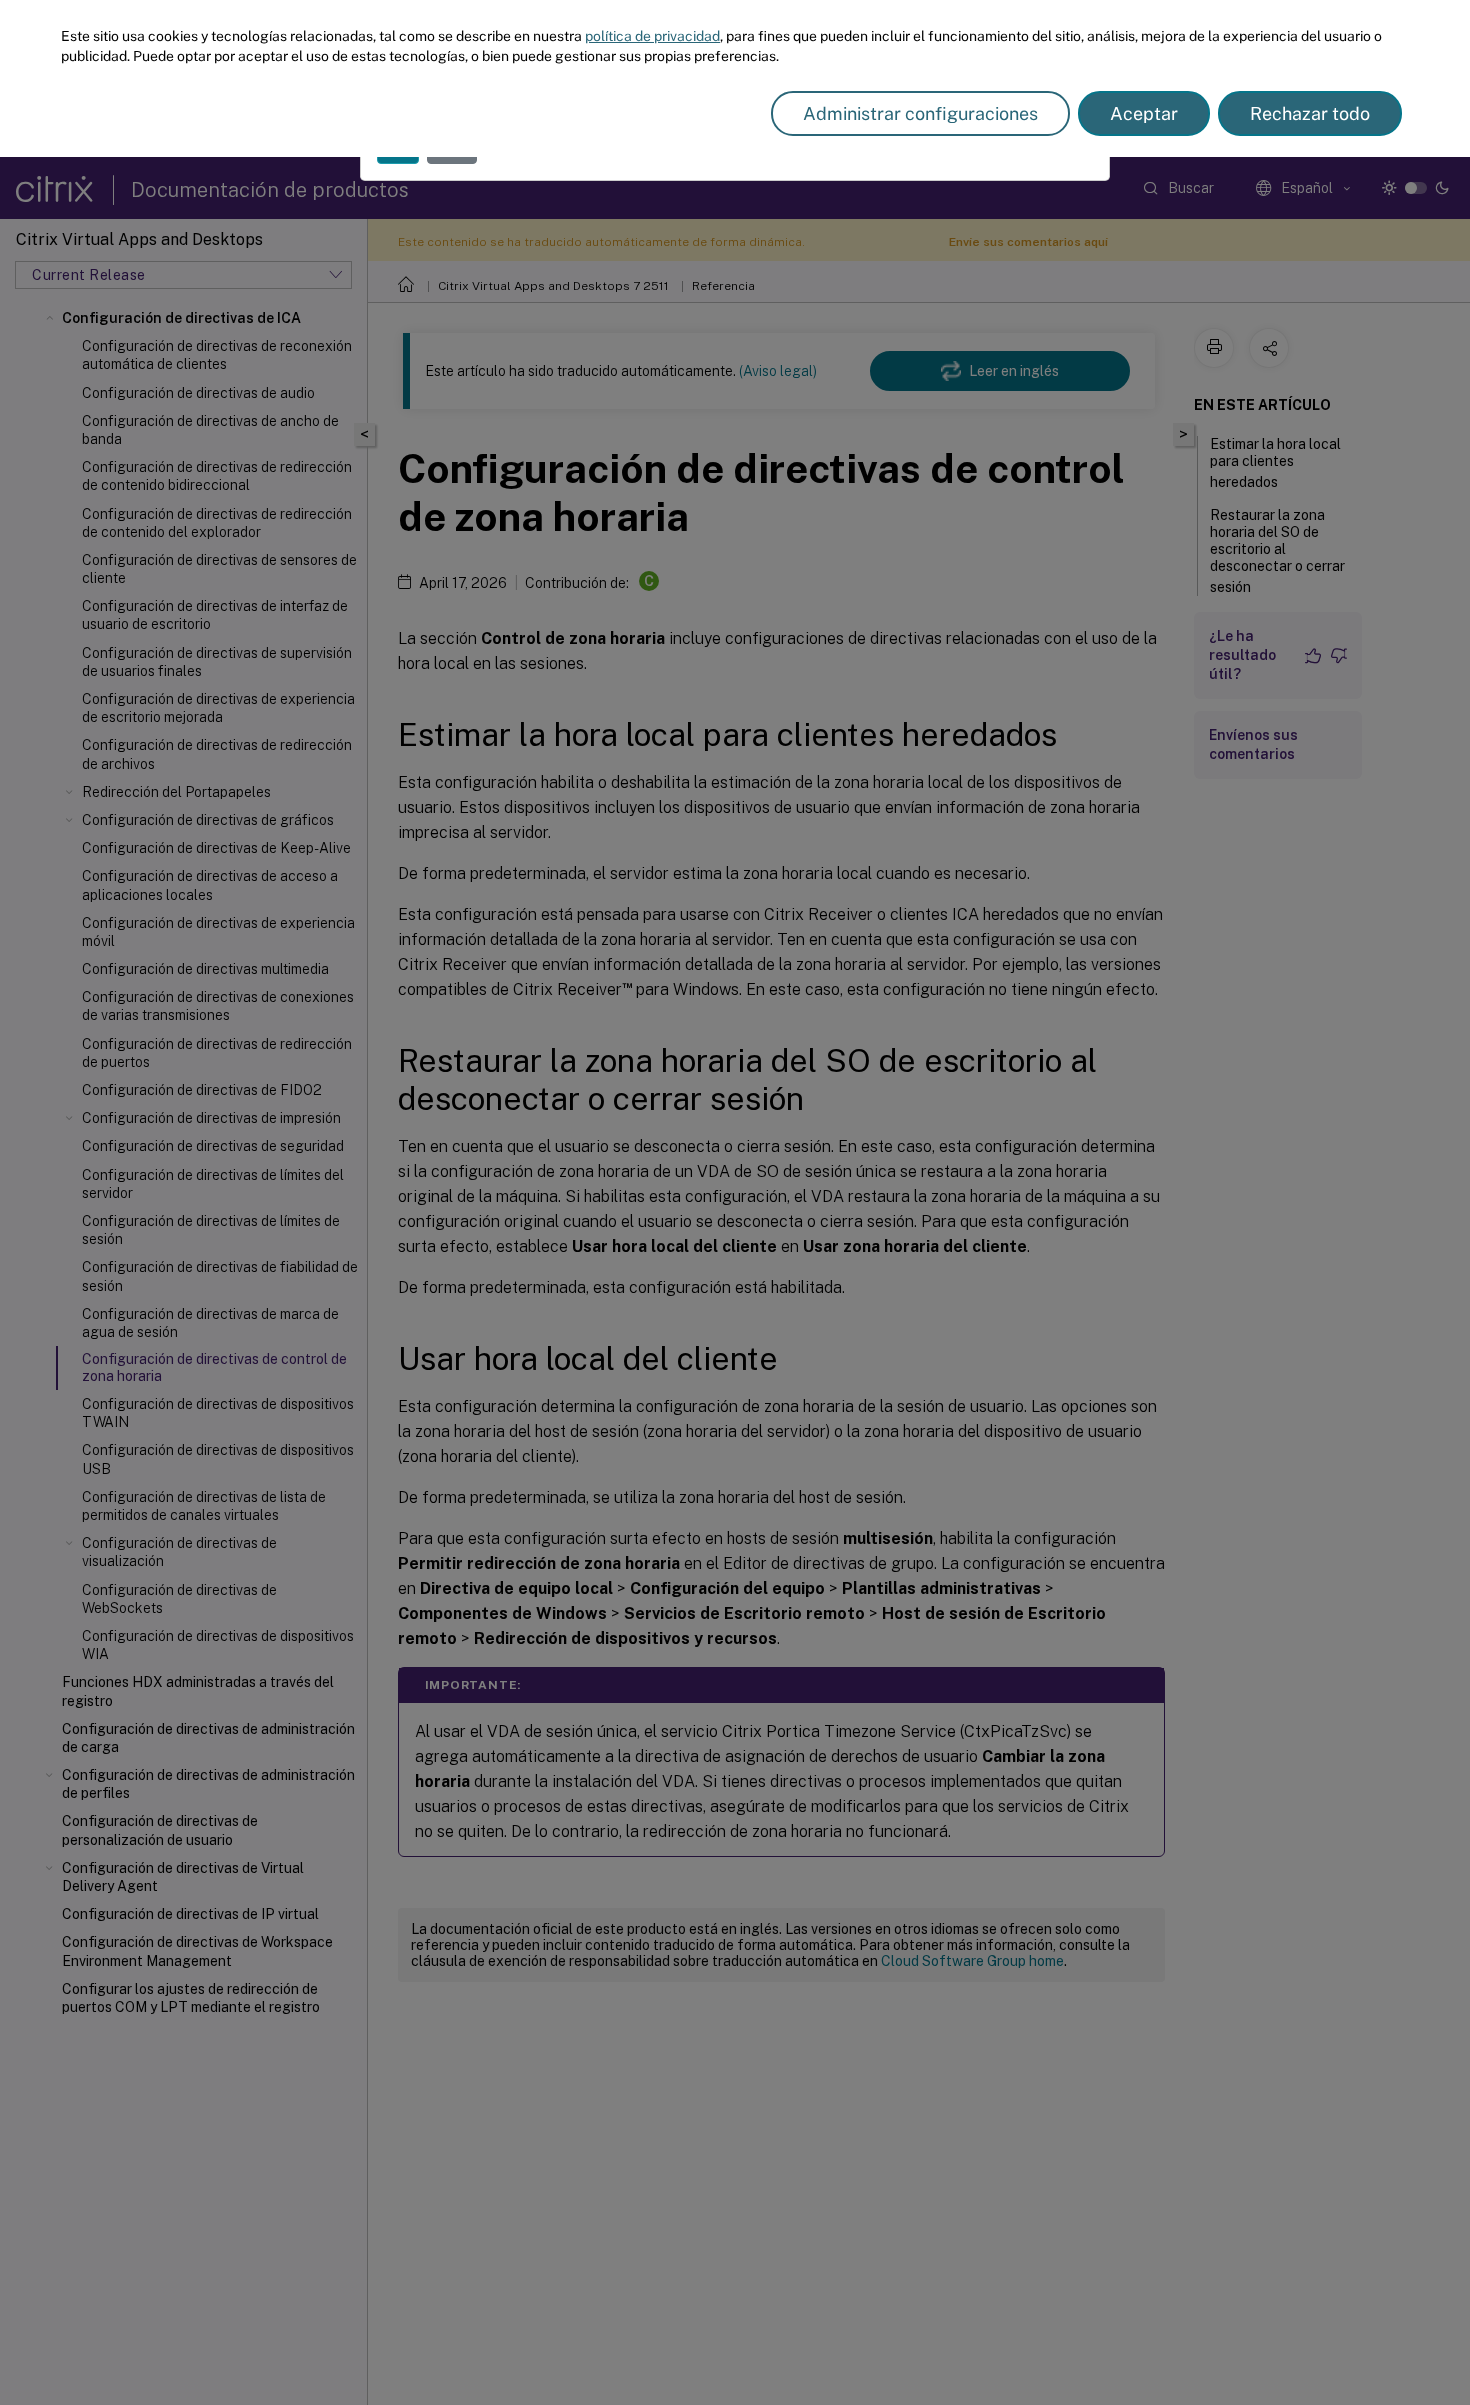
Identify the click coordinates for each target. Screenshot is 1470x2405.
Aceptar (1144, 113)
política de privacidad (652, 36)
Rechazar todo (1310, 113)
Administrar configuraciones (920, 113)
